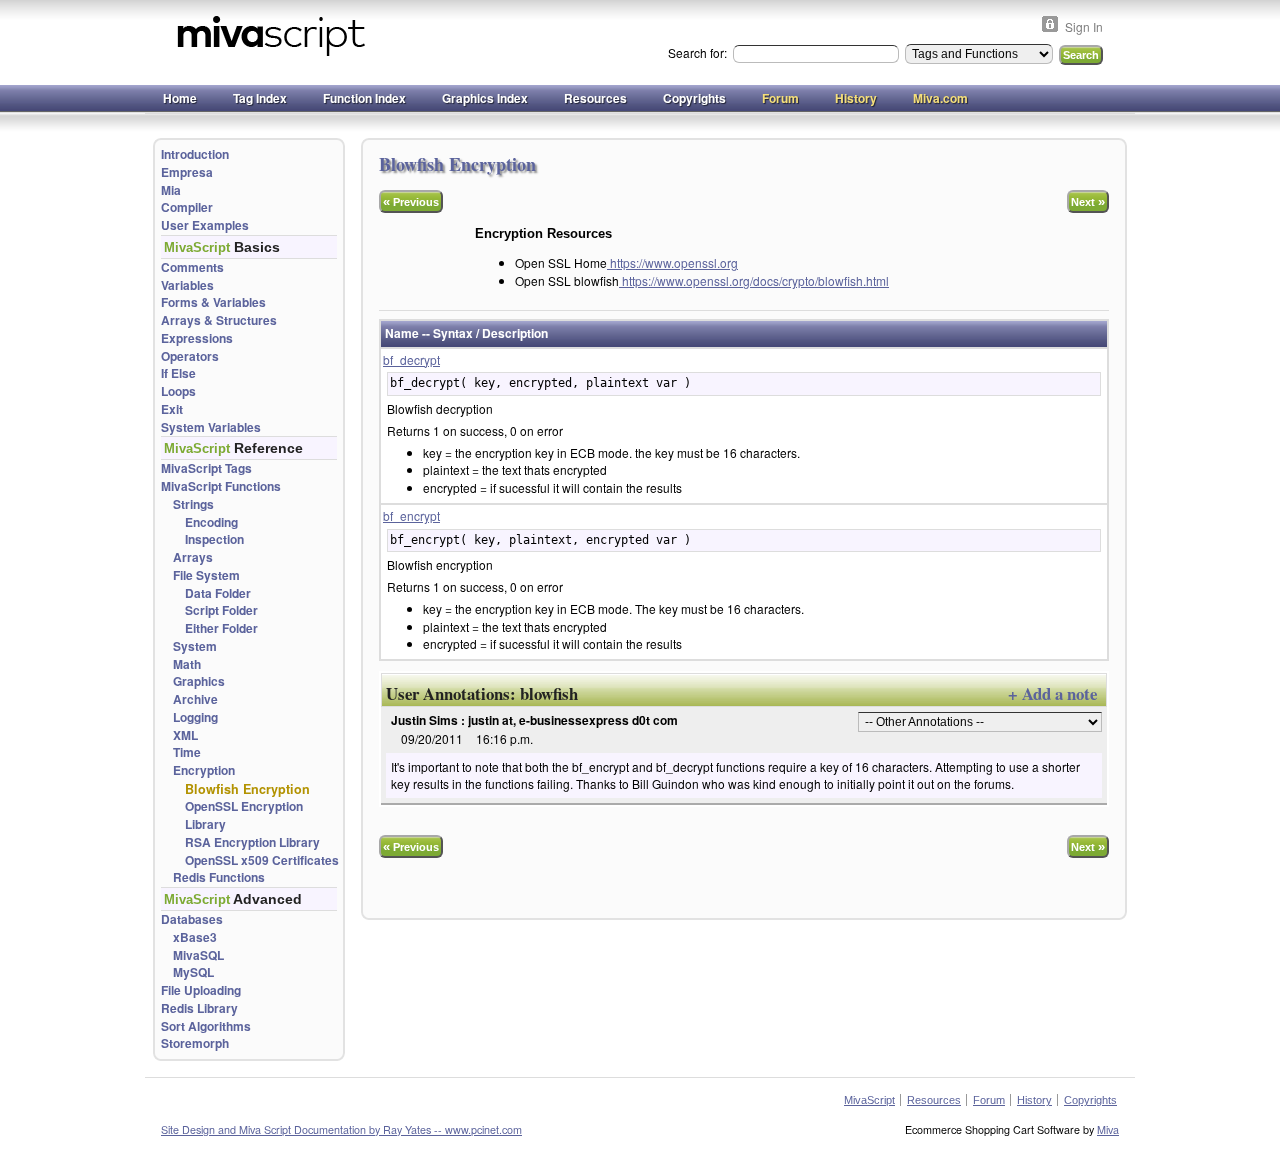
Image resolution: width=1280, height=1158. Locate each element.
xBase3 (195, 937)
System (195, 646)
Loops (178, 391)
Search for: (699, 52)
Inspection (214, 539)
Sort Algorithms (206, 1026)
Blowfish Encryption (247, 789)
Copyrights (694, 98)
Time (187, 752)
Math (187, 664)
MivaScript (869, 1100)
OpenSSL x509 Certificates (262, 860)
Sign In (1084, 26)
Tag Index (260, 98)
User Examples (205, 225)
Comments (192, 267)
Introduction (195, 154)
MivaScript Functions (221, 486)
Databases (192, 919)
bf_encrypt (411, 515)
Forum (780, 98)
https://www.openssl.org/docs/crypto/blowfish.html (754, 280)
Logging (195, 717)
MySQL (193, 972)
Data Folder (218, 593)
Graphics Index (485, 98)
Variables (187, 285)
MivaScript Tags (206, 468)
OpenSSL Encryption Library (244, 815)
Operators (190, 356)
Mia (171, 190)
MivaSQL (198, 955)
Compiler (187, 207)
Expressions (197, 338)
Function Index (364, 98)
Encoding (211, 522)
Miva (1108, 1129)
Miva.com (940, 98)
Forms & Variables (213, 302)
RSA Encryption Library (252, 842)
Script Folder (221, 610)
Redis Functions (219, 877)
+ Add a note (1052, 693)
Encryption (204, 770)
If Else (178, 373)
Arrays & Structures (219, 320)
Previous (411, 201)
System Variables (211, 427)
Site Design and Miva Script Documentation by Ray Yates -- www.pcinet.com (341, 1129)
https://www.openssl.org (672, 262)
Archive (195, 699)
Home (180, 98)
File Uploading (201, 990)
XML (185, 735)
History (856, 98)
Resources (595, 98)
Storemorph (195, 1043)
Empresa (187, 172)
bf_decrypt (411, 359)
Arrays (193, 557)
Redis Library (199, 1008)
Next (1088, 201)
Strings (193, 504)
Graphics (199, 681)
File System (206, 575)
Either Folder (221, 628)
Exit (172, 409)
